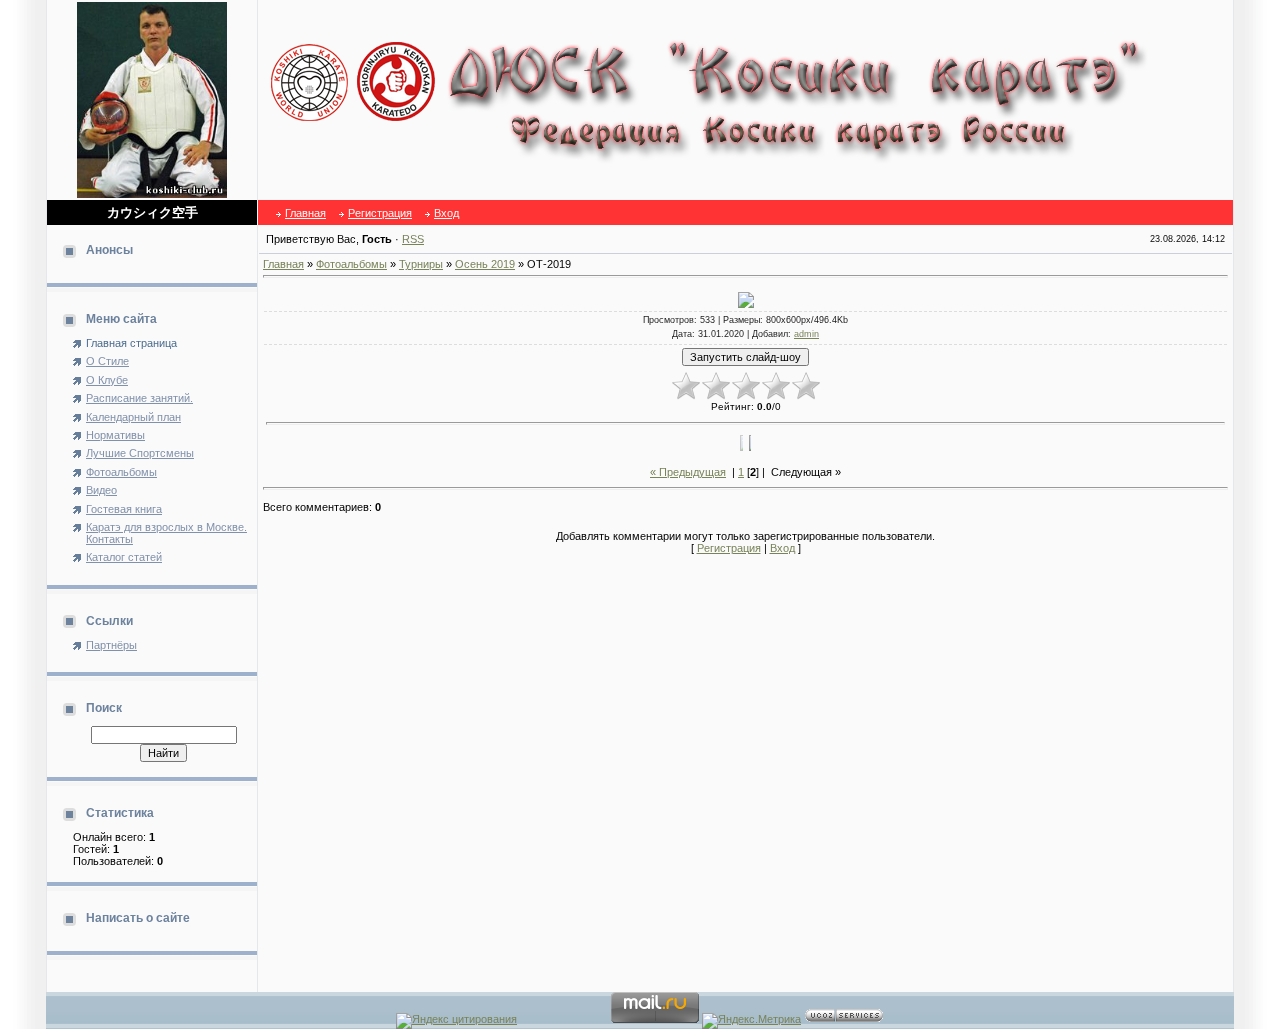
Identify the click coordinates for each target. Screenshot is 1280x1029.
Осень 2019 (485, 264)
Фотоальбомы (351, 264)
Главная (305, 213)
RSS (413, 239)
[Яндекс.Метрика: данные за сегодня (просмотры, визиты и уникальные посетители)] (751, 1021)
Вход (446, 213)
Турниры (421, 264)
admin (806, 334)
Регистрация (380, 213)
